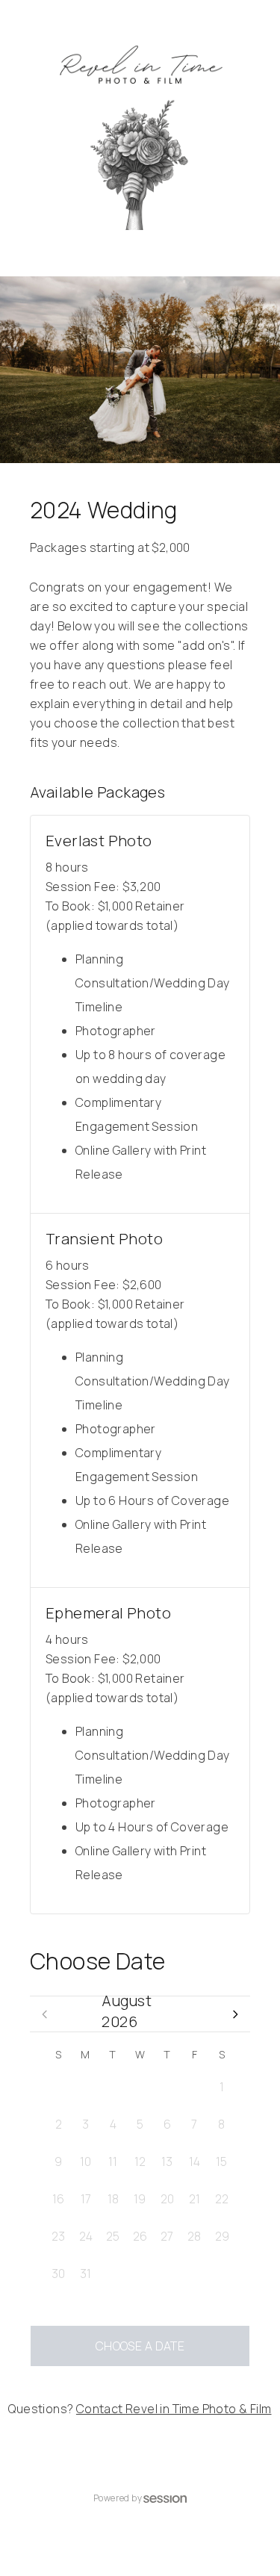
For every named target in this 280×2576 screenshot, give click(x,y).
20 (167, 2199)
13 (167, 2161)
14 (195, 2161)
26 (59, 2087)
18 (113, 2199)
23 (58, 2236)
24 (86, 2236)
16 (58, 2199)
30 (167, 2087)
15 (221, 2161)
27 (85, 2087)
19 (140, 2199)
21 (195, 2199)
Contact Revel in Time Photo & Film (174, 2409)
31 (195, 2087)
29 (140, 2087)
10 (85, 2161)
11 (113, 2161)
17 (86, 2199)
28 (113, 2087)
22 (222, 2199)
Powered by (118, 2498)
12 (140, 2161)
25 (113, 2236)
